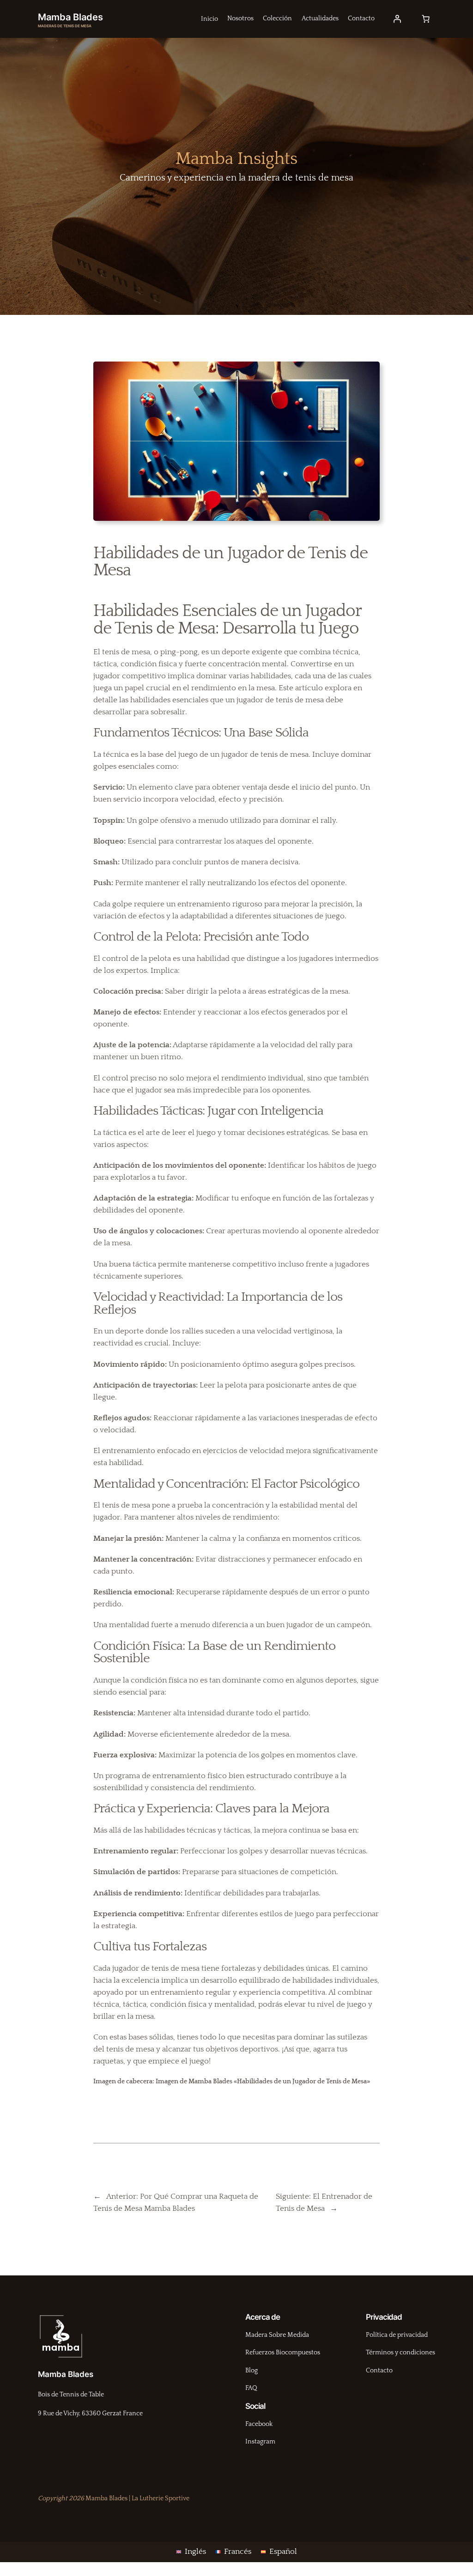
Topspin (108, 820)
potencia (154, 1045)
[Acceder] (397, 19)
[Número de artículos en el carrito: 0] (425, 19)
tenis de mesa (285, 754)
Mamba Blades (70, 17)
